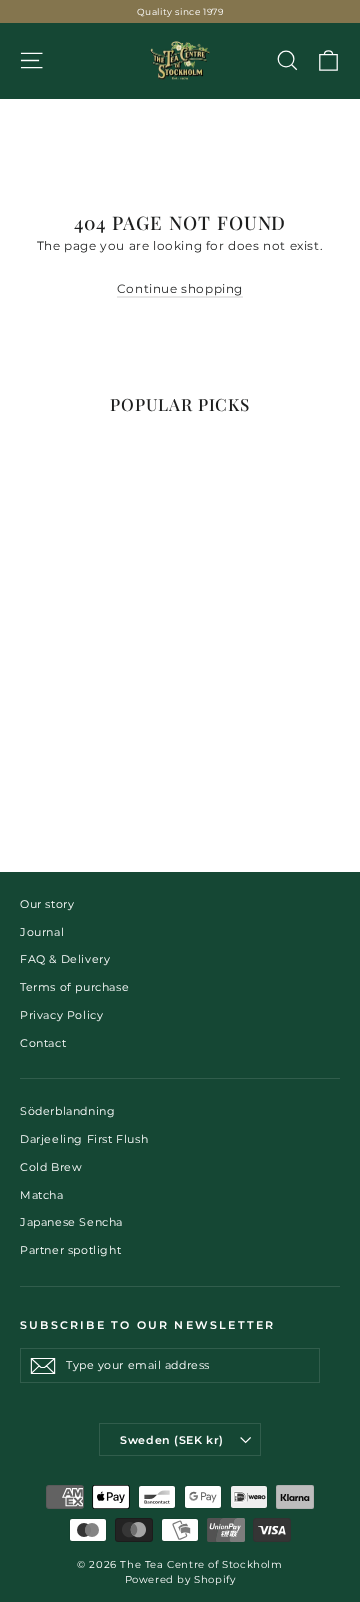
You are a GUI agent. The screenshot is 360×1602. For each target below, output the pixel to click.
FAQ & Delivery (65, 959)
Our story (47, 904)
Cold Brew (51, 1167)
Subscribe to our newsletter (147, 1325)
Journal (42, 932)
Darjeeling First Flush (84, 1139)
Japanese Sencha (71, 1222)
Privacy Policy (61, 1015)
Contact (43, 1043)
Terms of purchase (74, 987)
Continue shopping (180, 288)
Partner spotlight (70, 1250)
